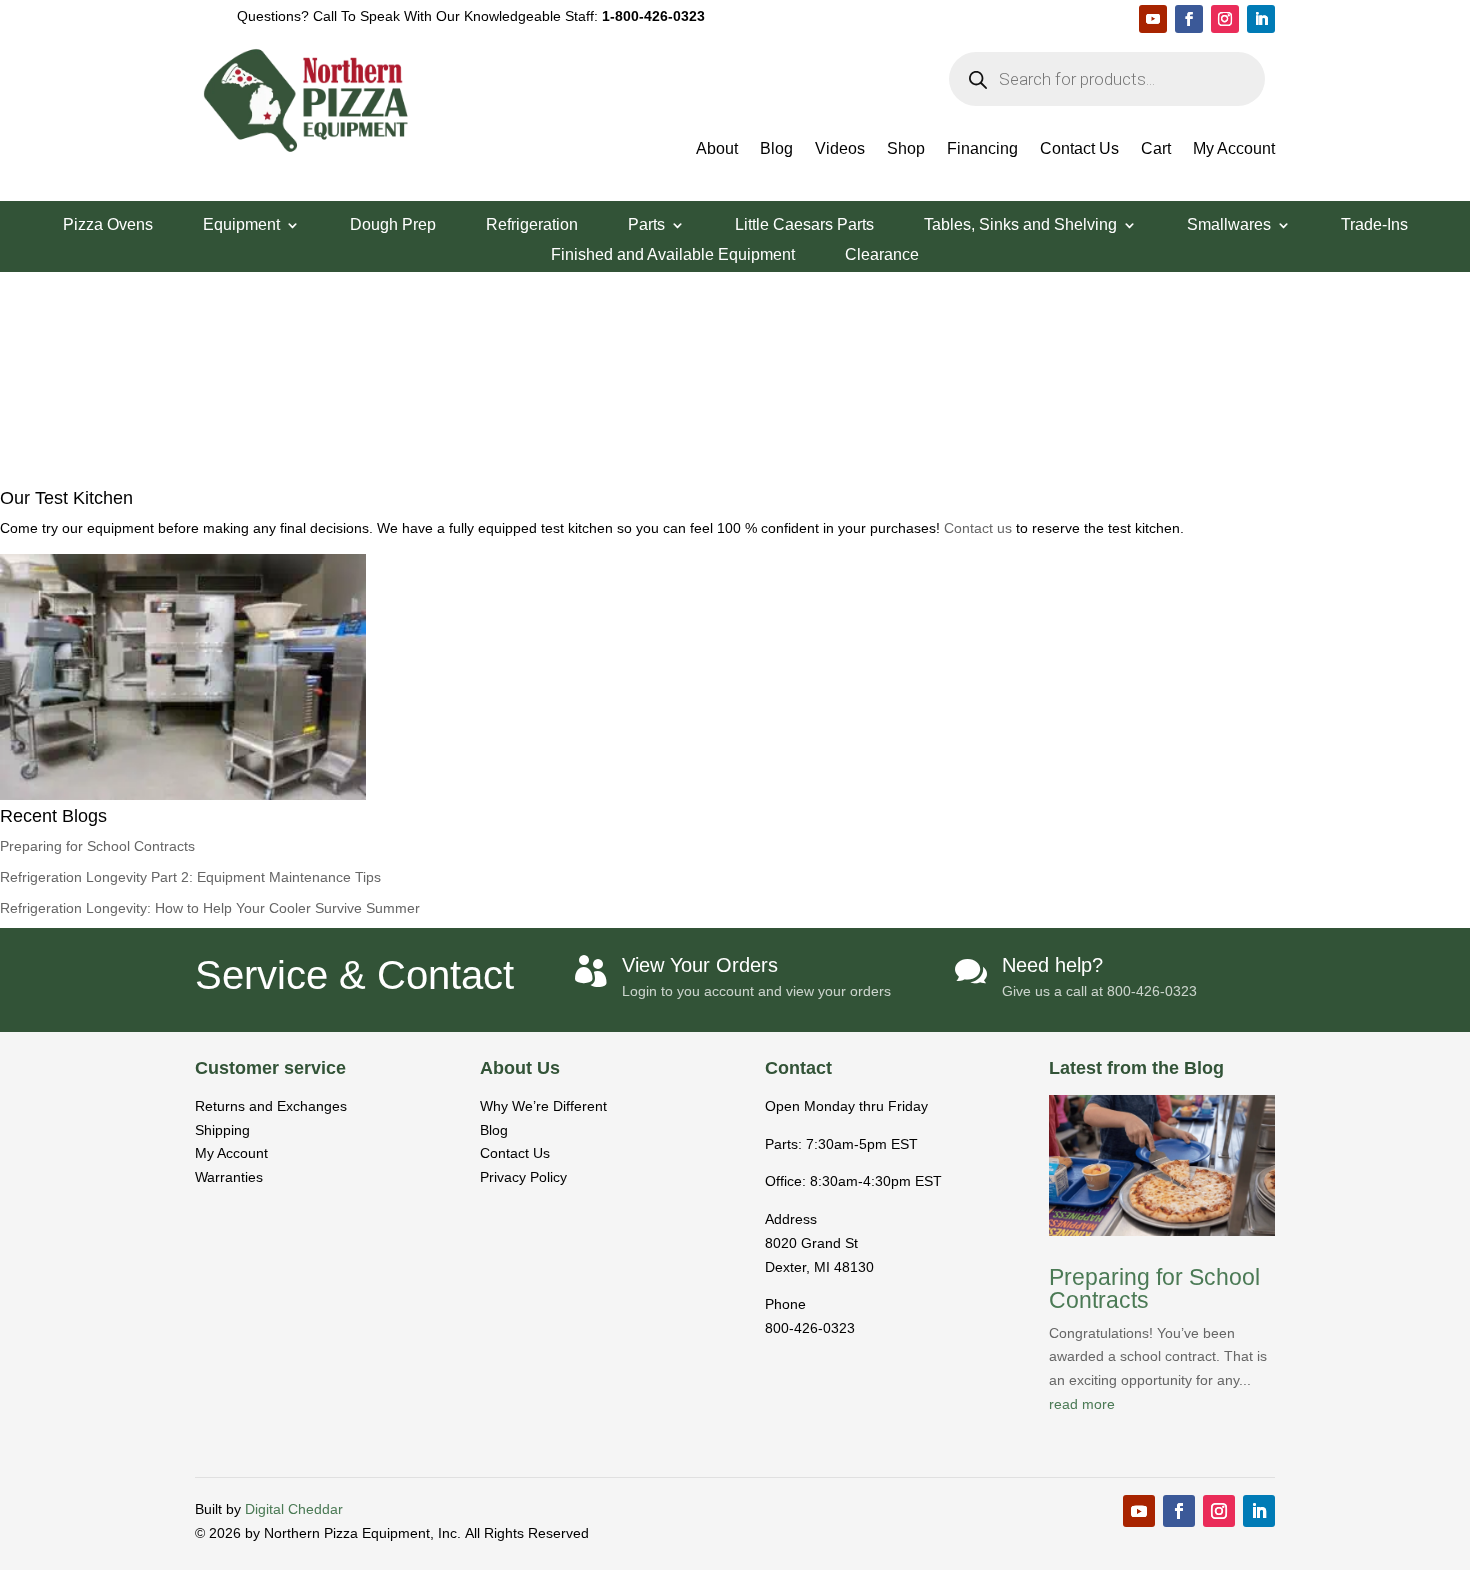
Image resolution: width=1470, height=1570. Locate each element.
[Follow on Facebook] (1189, 19)
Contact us (980, 528)
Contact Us (1079, 149)
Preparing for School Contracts (97, 846)
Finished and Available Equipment (673, 255)
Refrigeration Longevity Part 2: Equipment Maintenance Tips (190, 877)
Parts (646, 225)
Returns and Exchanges (271, 1106)
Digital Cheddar (294, 1509)
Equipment (241, 225)
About (717, 149)
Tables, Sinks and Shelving (1020, 225)
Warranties (229, 1177)
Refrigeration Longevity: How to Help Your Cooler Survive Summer (210, 908)
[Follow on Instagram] (1225, 19)
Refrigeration (532, 225)
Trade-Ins (1374, 225)
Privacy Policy (523, 1177)
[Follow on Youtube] (1153, 19)
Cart (1156, 149)
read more (1082, 1404)
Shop (906, 149)
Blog (776, 149)
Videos (840, 149)
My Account (1234, 149)
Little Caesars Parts (804, 225)
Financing (982, 149)
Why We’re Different (543, 1106)
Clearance (882, 255)
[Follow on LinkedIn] (1261, 19)
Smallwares (1229, 225)
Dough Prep (393, 225)
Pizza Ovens (108, 225)
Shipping (222, 1130)
